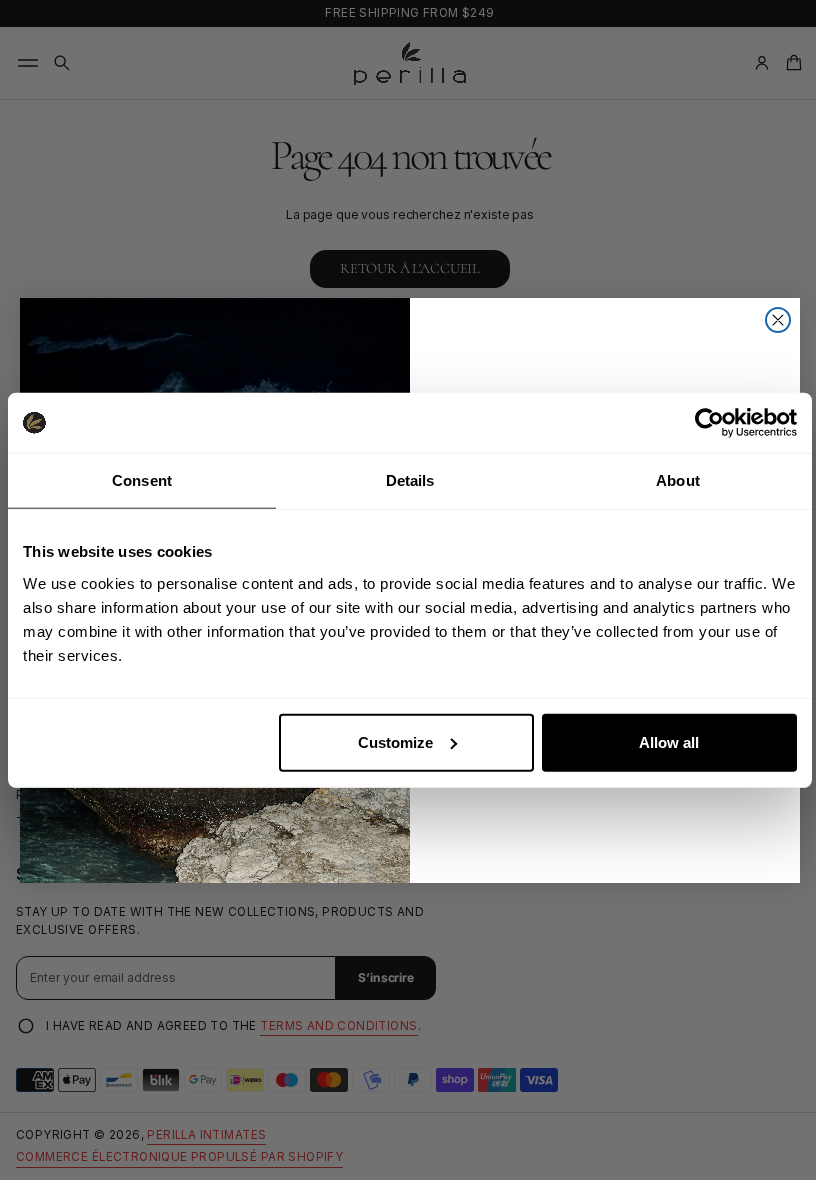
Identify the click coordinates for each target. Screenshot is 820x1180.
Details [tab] (410, 480)
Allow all (669, 741)
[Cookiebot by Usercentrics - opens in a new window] (709, 423)
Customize (395, 741)
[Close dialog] (771, 320)
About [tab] (678, 480)
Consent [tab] (142, 480)
